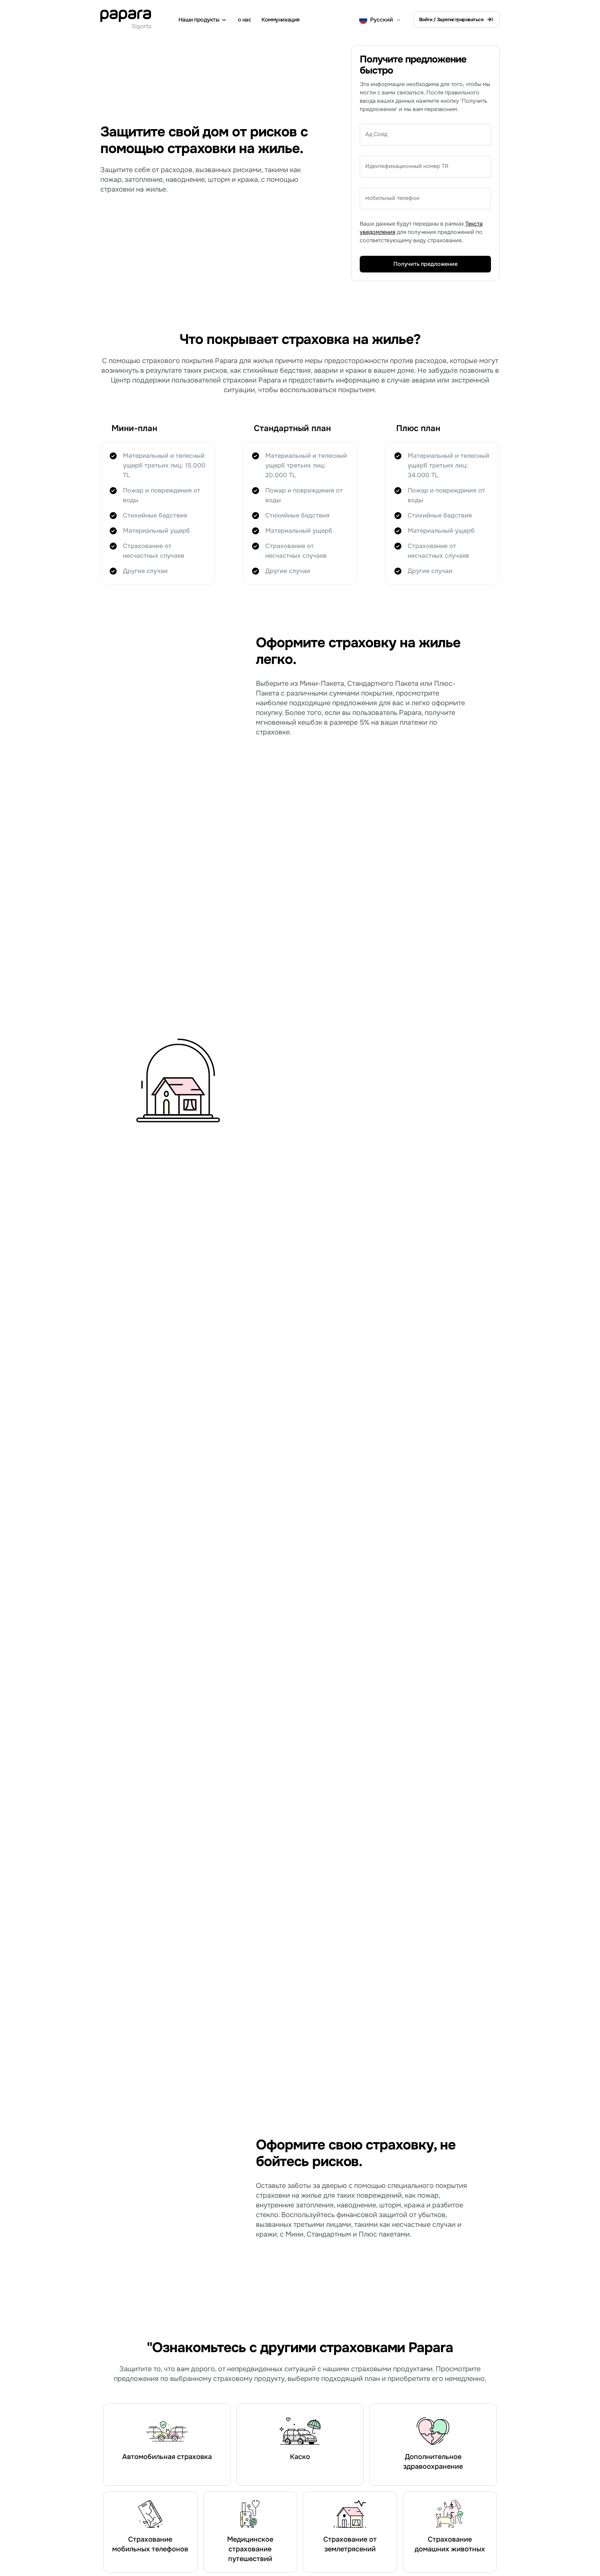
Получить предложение (426, 264)
